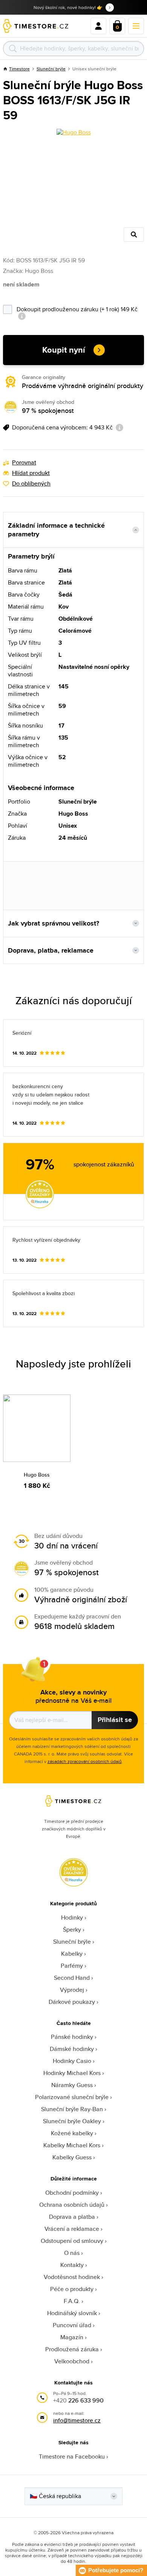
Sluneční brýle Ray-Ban (72, 2109)
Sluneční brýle (51, 69)
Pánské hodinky (72, 2037)
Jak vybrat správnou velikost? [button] (54, 923)
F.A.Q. (72, 2301)
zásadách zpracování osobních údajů (85, 1761)
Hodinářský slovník (72, 2313)
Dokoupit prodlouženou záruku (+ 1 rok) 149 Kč (78, 308)
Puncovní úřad (72, 2325)
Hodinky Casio (72, 2061)
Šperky (72, 1930)
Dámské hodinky (72, 2049)
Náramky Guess (72, 2085)
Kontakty (72, 2265)
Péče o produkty (72, 2289)
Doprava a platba (72, 2217)
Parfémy (72, 1966)
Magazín (72, 2337)
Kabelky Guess (72, 2157)
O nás (72, 2253)
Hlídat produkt (31, 473)
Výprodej (72, 1990)
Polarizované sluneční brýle (72, 2097)
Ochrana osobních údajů (72, 2205)
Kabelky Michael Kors (72, 2145)
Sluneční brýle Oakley (72, 2121)
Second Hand (72, 1978)
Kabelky (72, 1954)
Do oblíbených (31, 484)
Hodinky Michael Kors (72, 2073)
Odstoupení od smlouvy (72, 2241)
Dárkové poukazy (72, 2002)
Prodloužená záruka (72, 2349)
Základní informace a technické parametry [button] (56, 530)
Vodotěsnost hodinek (72, 2277)
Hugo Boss (37, 1475)
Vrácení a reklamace (72, 2229)
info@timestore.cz (77, 2420)
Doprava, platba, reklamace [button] (51, 950)
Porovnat (24, 463)
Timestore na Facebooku (72, 2456)
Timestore (19, 69)
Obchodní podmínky (72, 2193)
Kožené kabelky (72, 2133)
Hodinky (72, 1918)
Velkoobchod (72, 2361)
